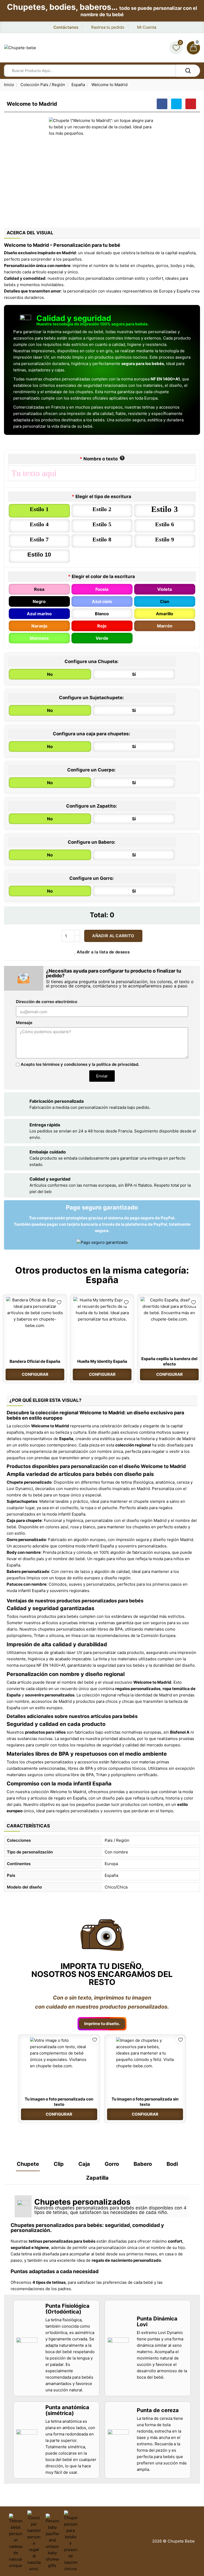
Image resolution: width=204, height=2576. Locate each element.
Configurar (35, 1374)
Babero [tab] (143, 2164)
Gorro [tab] (112, 2164)
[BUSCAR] (188, 71)
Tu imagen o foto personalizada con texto (59, 2102)
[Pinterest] (191, 104)
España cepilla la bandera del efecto (169, 1361)
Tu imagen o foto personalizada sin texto (145, 2102)
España (102, 1280)
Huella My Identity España (102, 1361)
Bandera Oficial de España (35, 1361)
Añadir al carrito (113, 936)
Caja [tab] (84, 2164)
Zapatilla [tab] (97, 2178)
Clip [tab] (59, 2164)
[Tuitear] (176, 104)
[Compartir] (162, 104)
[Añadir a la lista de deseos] (59, 1302)
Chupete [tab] (28, 2164)
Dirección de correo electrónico (47, 1002)
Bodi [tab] (172, 2164)
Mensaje (24, 1023)
